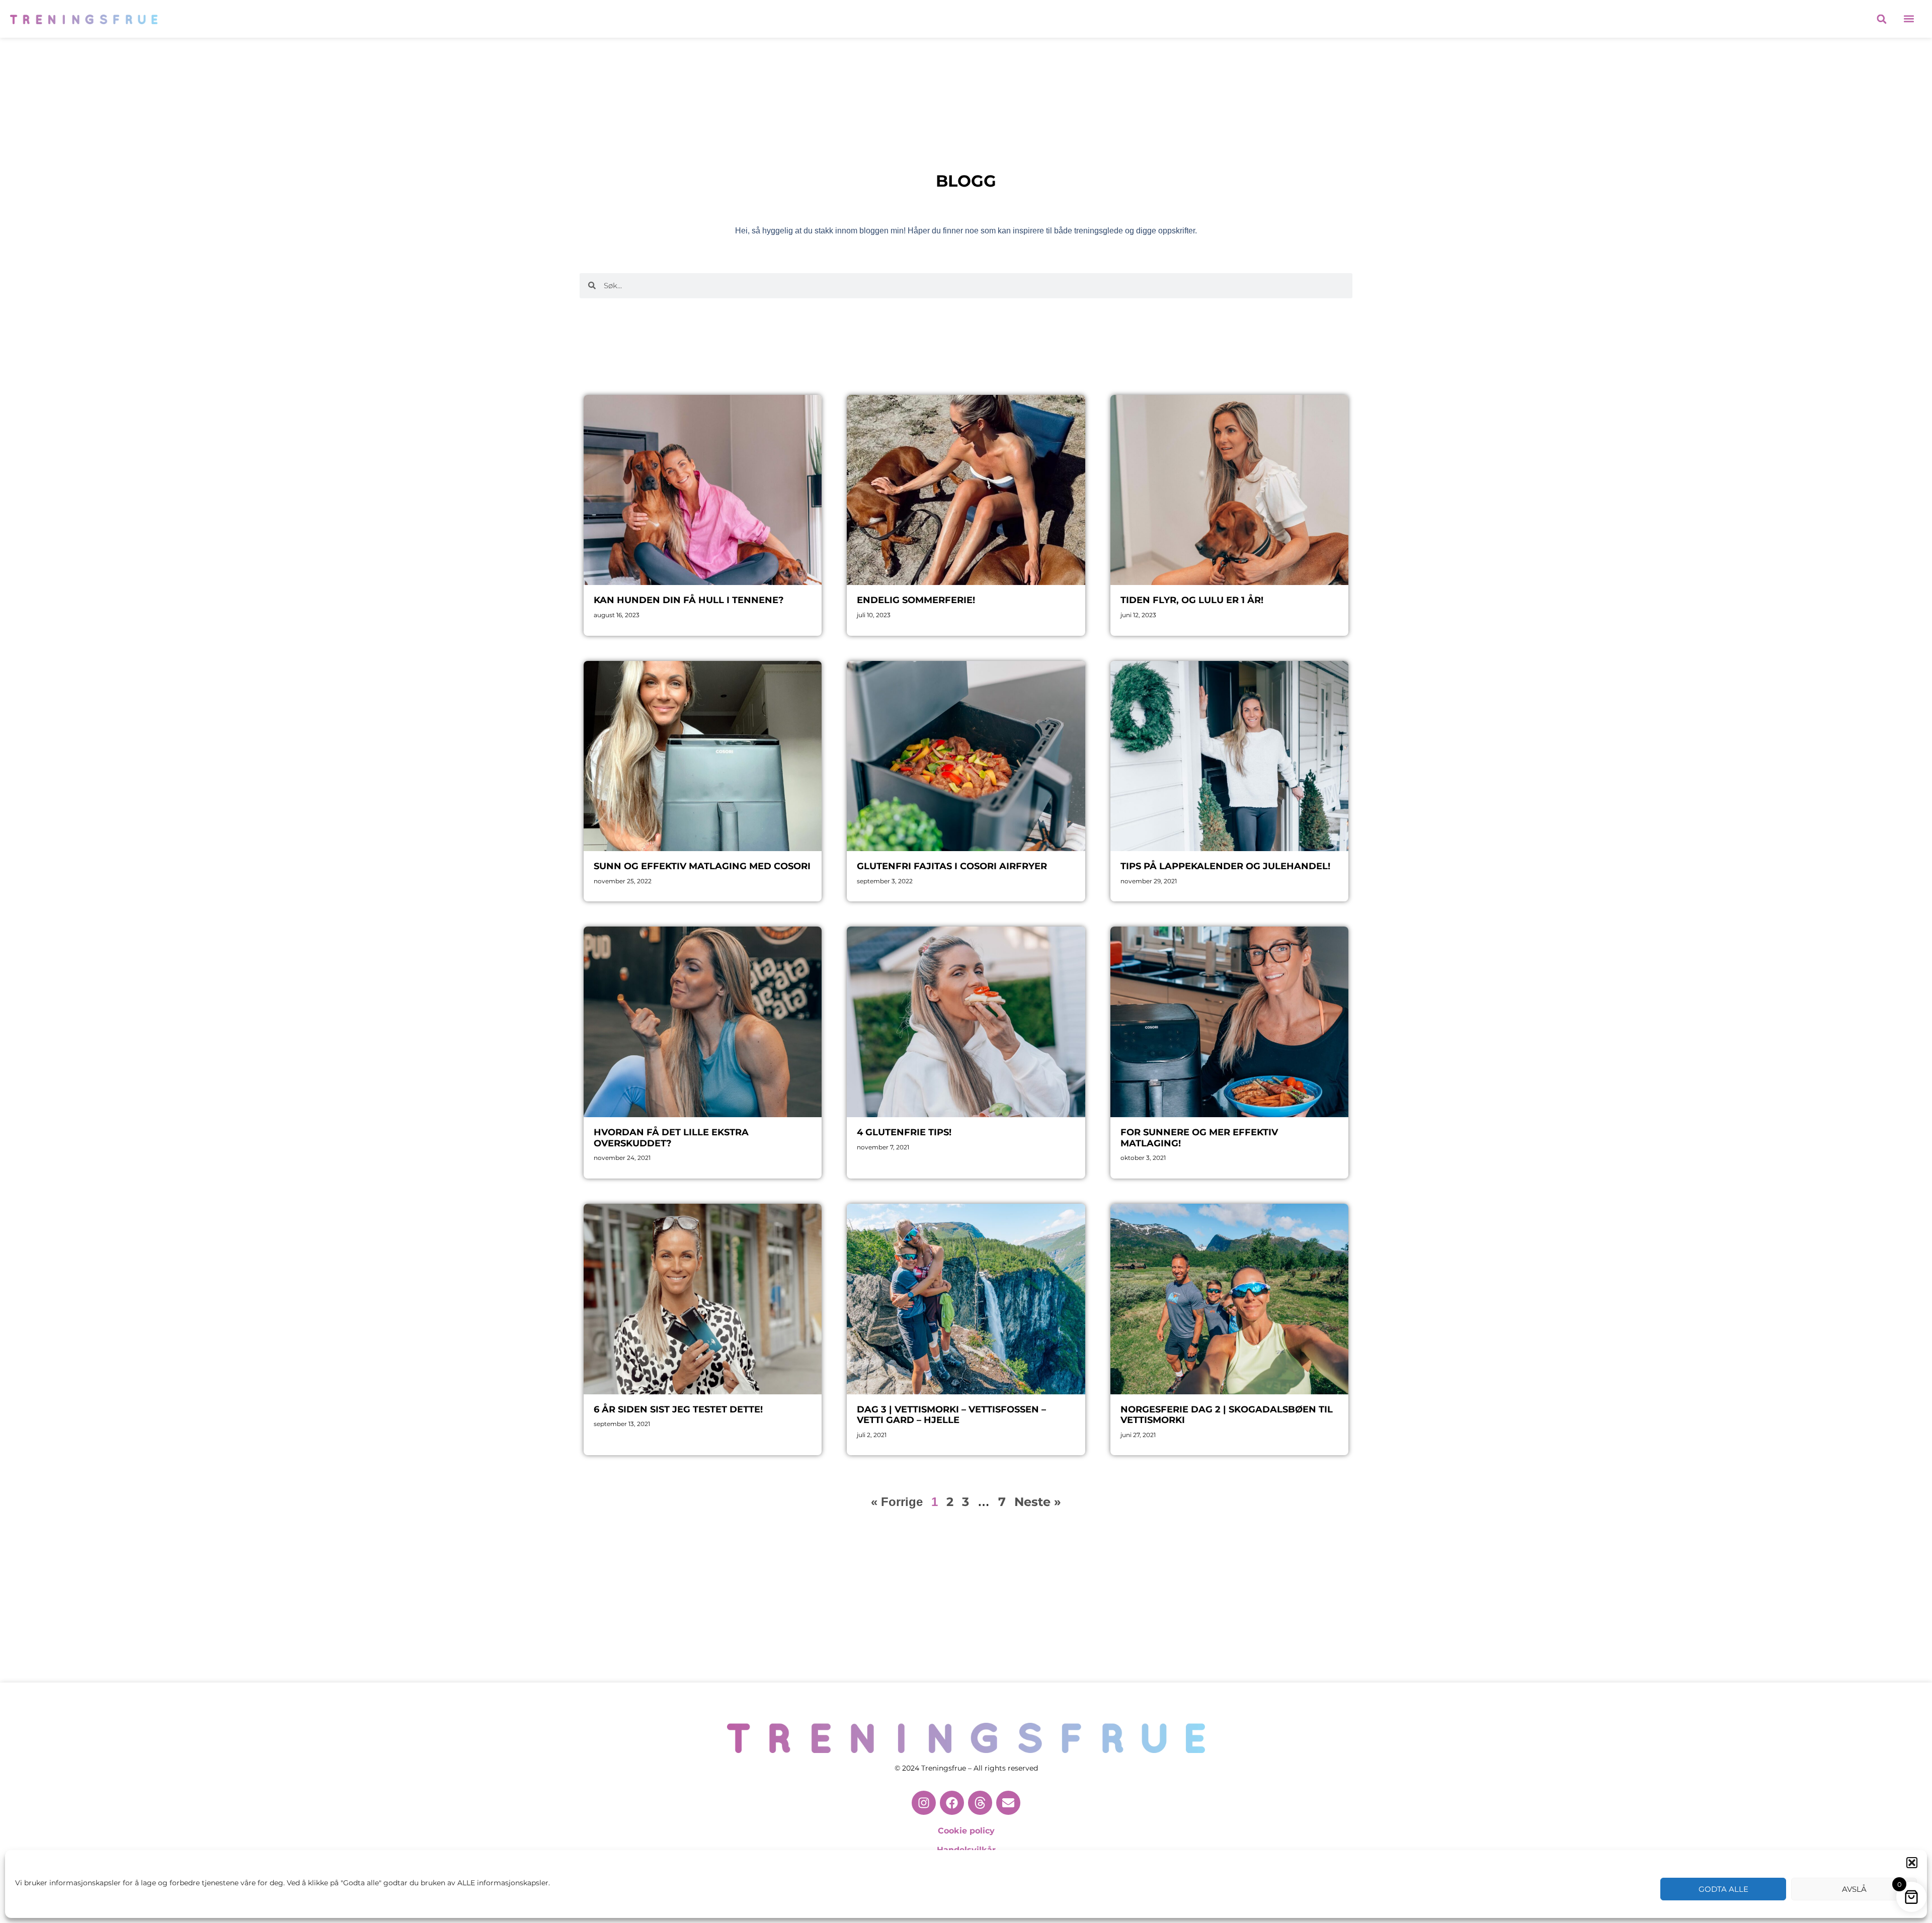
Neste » (1038, 1502)
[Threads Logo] (980, 1803)
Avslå (1854, 1889)
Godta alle (1723, 1889)
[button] (1912, 1863)
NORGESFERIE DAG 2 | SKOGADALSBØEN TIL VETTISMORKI (1227, 1415)
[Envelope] (1008, 1803)
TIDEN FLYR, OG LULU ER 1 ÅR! (1192, 600)
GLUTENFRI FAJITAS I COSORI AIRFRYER (952, 866)
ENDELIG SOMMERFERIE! (916, 600)
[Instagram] (924, 1803)
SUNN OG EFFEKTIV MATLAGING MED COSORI (702, 866)
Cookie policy (966, 1831)
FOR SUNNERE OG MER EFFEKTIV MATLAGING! (1199, 1138)
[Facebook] (952, 1803)
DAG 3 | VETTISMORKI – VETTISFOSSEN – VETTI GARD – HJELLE (951, 1415)
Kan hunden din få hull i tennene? (689, 600)
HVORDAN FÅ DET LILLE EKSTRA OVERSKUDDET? (671, 1138)
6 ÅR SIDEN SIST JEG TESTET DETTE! (678, 1409)
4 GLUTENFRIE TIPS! (904, 1132)
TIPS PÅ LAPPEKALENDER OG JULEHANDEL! (1225, 866)
